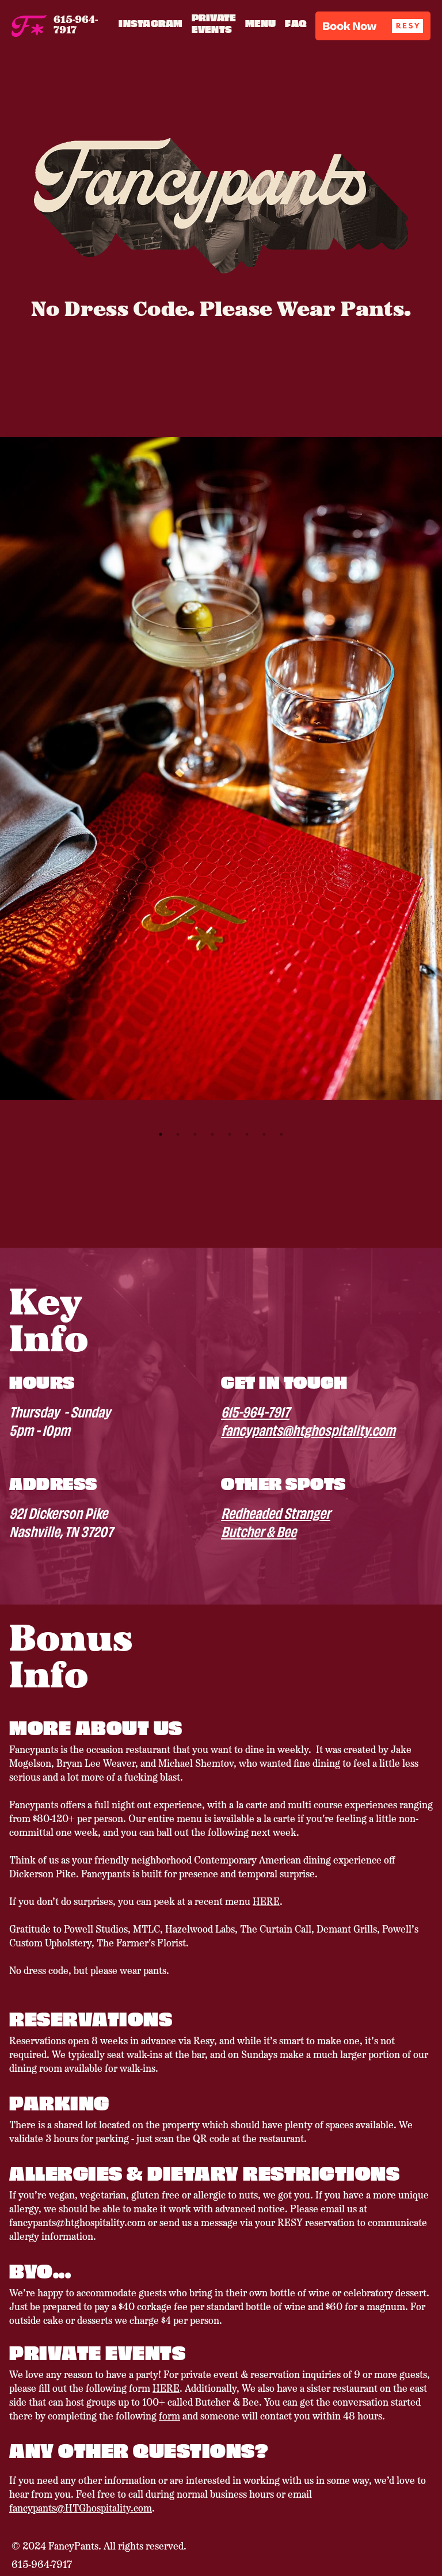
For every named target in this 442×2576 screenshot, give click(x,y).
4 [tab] (212, 1134)
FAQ (296, 23)
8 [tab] (281, 1134)
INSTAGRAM (150, 23)
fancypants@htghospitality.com (308, 1430)
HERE (266, 1903)
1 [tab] (161, 1134)
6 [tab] (247, 1134)
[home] (29, 26)
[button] (373, 26)
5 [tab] (230, 1134)
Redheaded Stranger (276, 1512)
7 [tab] (264, 1134)
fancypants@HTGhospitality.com (81, 2509)
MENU (260, 23)
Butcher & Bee (259, 1531)
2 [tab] (178, 1134)
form (169, 2417)
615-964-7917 (255, 1411)
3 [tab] (195, 1134)
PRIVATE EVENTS (214, 23)
